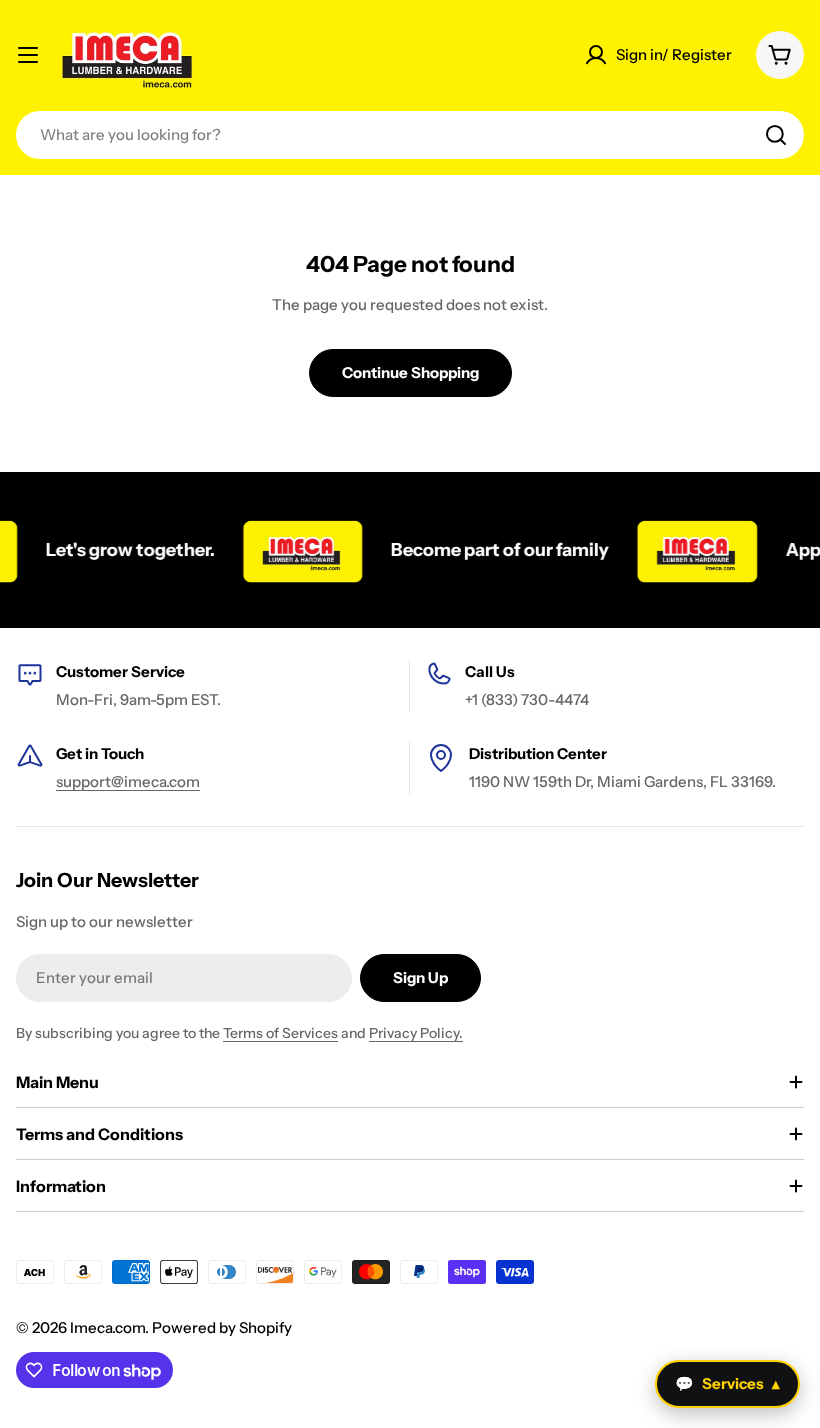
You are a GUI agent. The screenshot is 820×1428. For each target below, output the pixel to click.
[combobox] (410, 135)
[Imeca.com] (292, 550)
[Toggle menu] (28, 55)
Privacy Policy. (416, 1033)
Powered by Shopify (222, 1327)
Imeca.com (107, 1327)
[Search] (776, 135)
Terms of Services (280, 1033)
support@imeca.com (128, 781)
